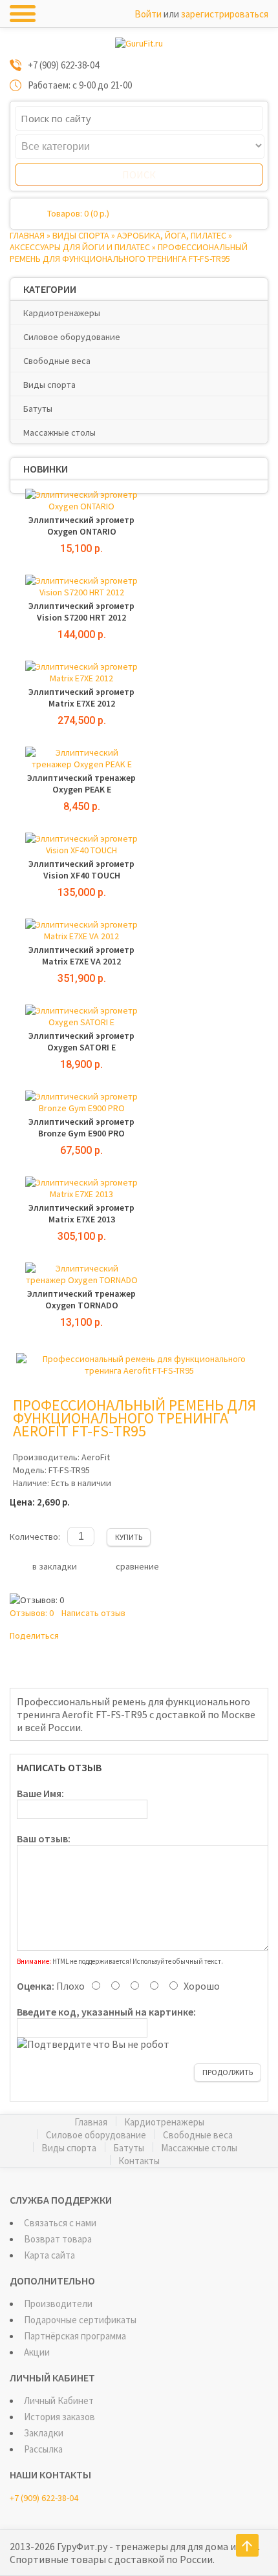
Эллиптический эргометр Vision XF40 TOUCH (81, 869)
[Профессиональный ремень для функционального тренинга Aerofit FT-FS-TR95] (139, 1370)
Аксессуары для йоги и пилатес (80, 247)
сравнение (137, 1566)
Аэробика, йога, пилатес (172, 235)
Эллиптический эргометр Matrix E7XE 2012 (81, 697)
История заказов (59, 2417)
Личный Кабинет (59, 2400)
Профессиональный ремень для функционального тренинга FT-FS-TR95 (129, 253)
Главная (27, 235)
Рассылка (43, 2449)
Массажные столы (59, 432)
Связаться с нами (60, 2223)
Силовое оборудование (72, 337)
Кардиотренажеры (62, 313)
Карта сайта (49, 2255)
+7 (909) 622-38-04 (44, 2498)
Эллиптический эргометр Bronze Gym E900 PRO (81, 1127)
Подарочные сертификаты (80, 2320)
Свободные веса (57, 361)
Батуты (38, 409)
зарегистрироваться (225, 14)
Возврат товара (58, 2239)
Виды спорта (81, 235)
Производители (58, 2304)
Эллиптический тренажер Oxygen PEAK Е (81, 783)
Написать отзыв (93, 1613)
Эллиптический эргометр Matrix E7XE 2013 (81, 1213)
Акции (37, 2352)
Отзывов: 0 (32, 1613)
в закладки (55, 1566)
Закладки (44, 2433)
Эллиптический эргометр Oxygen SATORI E (81, 1041)
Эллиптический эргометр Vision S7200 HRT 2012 (81, 612)
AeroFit (96, 1457)
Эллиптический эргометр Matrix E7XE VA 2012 (81, 955)
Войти (148, 14)
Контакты (139, 2161)
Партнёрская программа (75, 2336)
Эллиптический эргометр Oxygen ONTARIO (81, 526)
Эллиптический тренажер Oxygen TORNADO (81, 1299)
